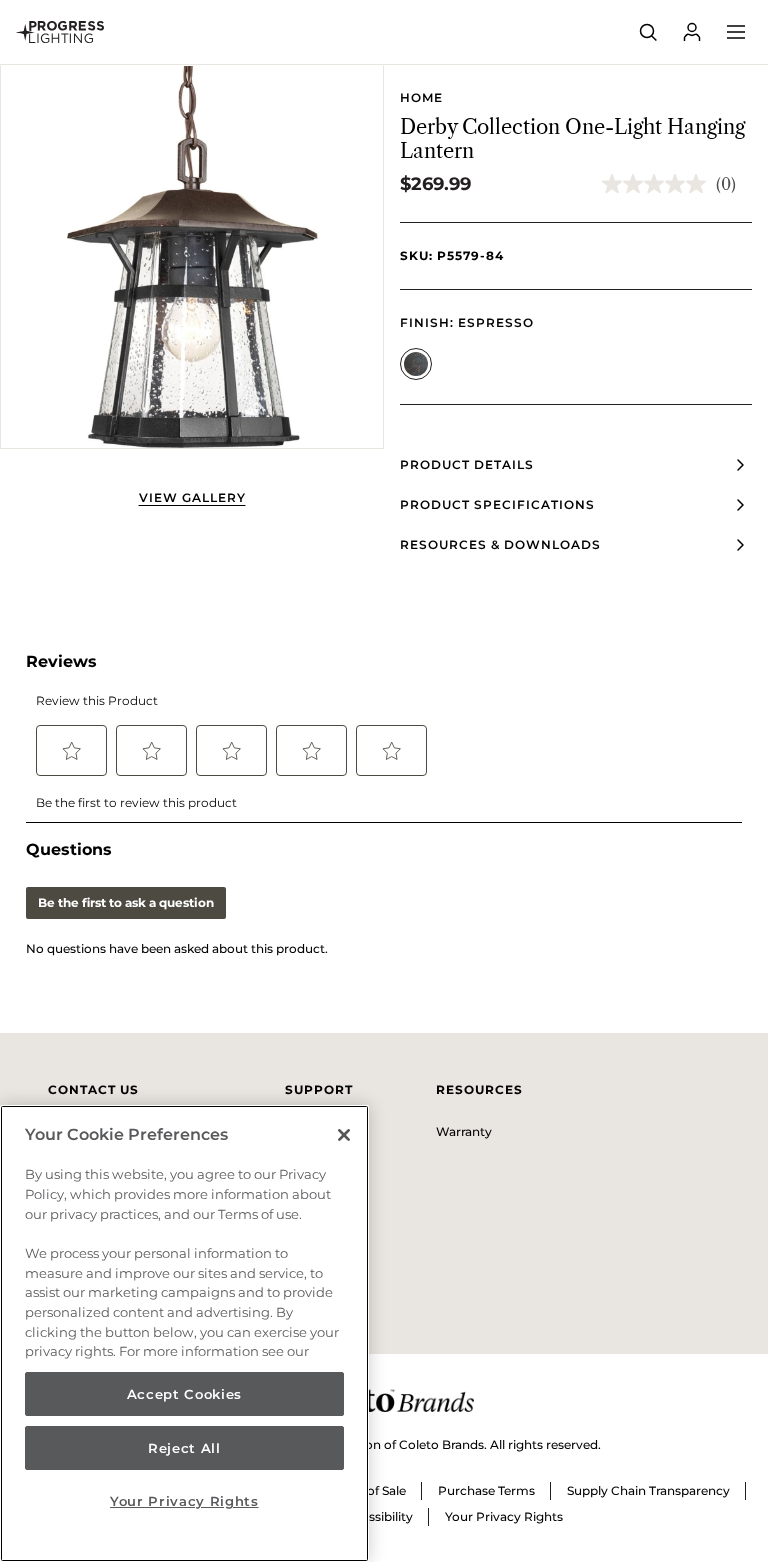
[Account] (692, 32)
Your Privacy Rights (504, 1516)
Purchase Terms (486, 1490)
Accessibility (376, 1516)
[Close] (344, 1135)
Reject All (184, 1448)
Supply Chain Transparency (648, 1490)
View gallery (192, 497)
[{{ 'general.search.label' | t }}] (648, 32)
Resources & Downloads (500, 544)
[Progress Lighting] (60, 32)
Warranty (464, 1131)
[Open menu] (736, 32)
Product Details (467, 464)
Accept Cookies (184, 1394)
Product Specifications (497, 504)
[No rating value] (659, 184)
